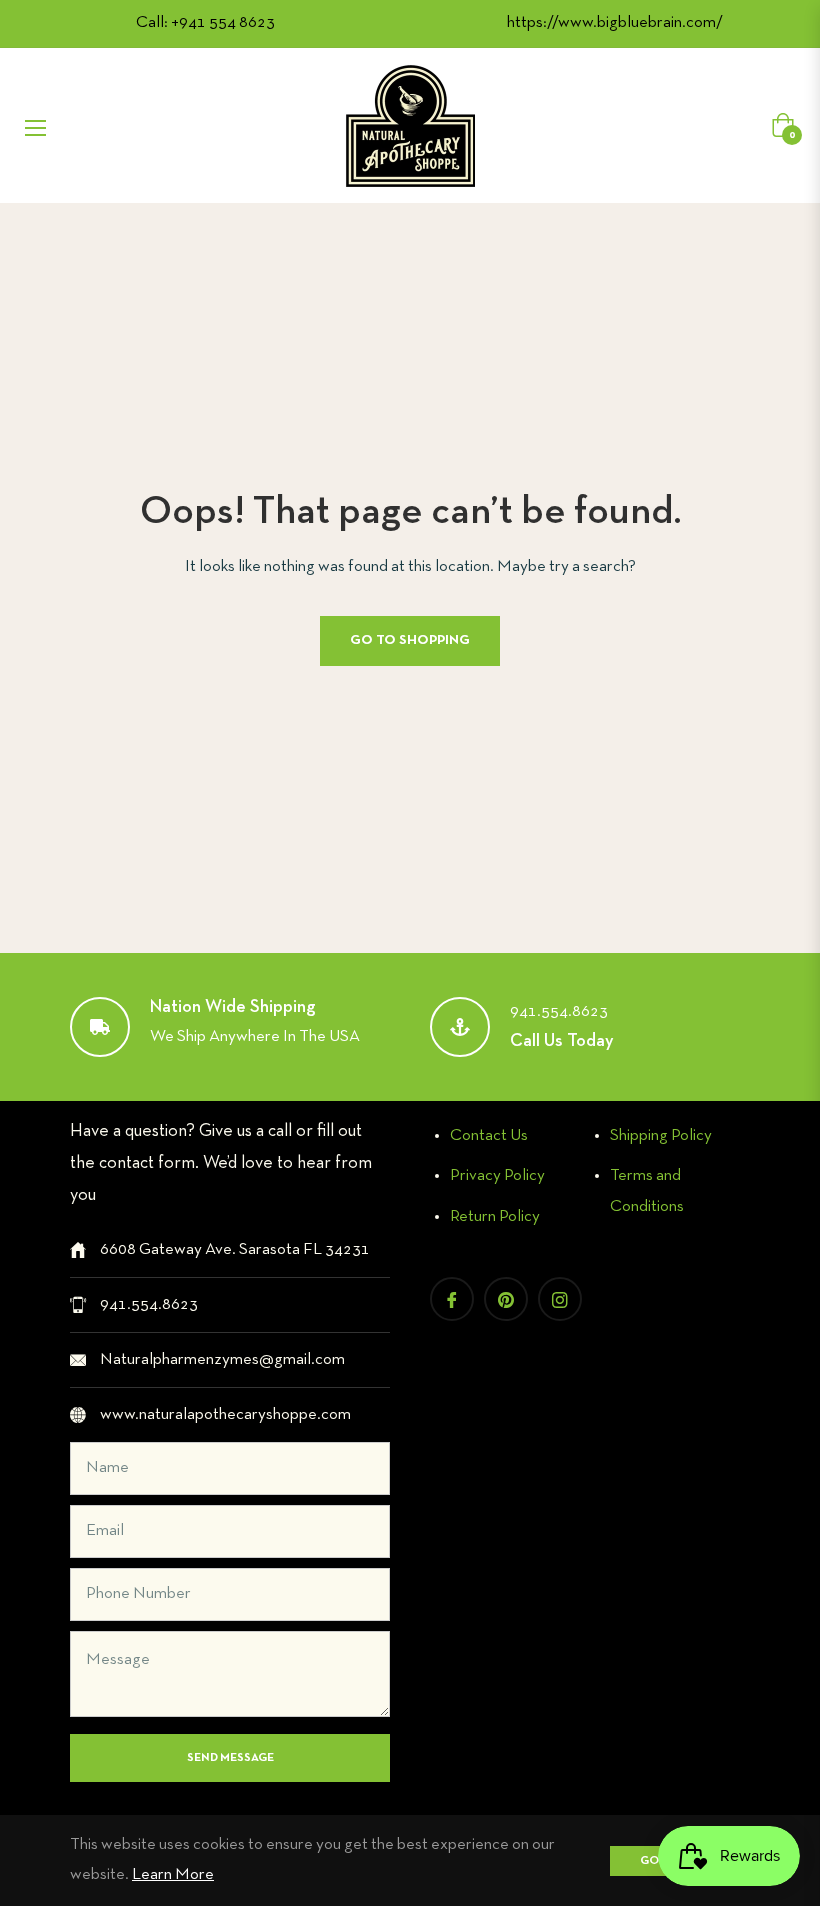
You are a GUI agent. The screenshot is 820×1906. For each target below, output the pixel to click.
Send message (230, 1758)
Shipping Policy (661, 1135)
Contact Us (489, 1135)
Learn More (173, 1874)
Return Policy (495, 1216)
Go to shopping (410, 640)
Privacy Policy (497, 1175)
